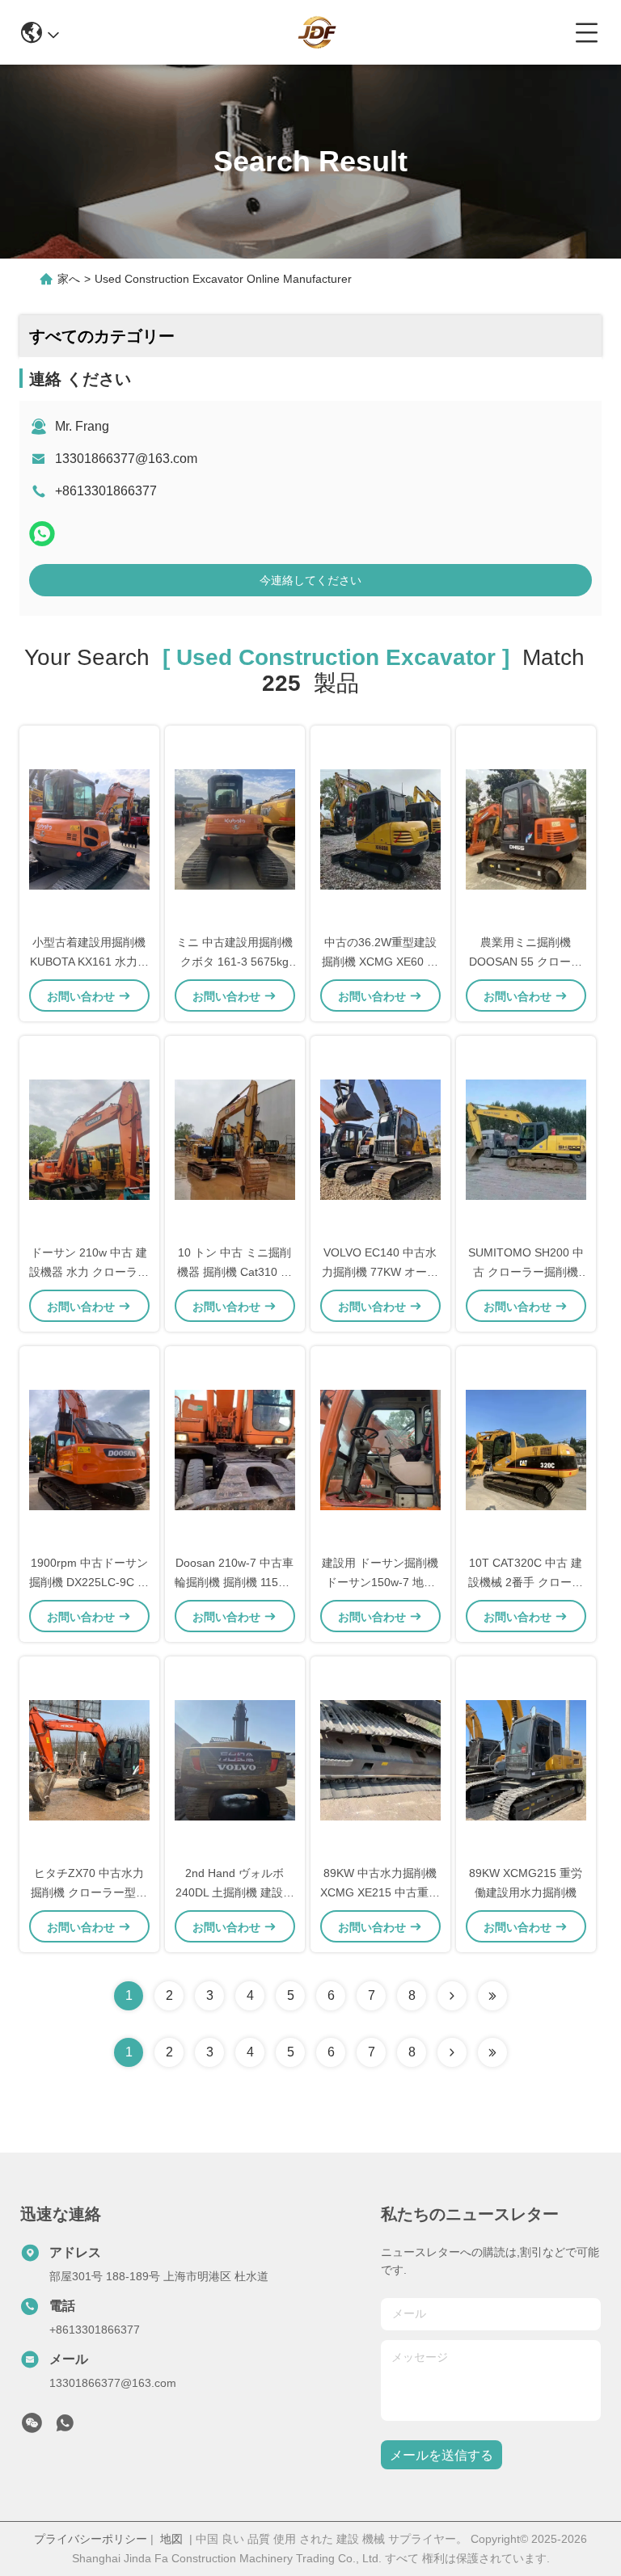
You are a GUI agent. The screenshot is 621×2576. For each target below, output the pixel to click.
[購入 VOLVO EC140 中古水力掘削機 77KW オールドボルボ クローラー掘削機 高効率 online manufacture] (380, 1139)
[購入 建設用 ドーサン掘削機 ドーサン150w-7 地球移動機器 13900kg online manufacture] (380, 1449)
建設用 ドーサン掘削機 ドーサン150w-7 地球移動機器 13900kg (380, 1582)
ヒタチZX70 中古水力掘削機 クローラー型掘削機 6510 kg (89, 1892)
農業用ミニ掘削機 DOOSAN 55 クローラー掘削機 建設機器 (526, 962)
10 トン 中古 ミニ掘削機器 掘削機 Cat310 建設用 (234, 1272)
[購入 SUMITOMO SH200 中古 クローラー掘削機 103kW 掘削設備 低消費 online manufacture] (526, 1139)
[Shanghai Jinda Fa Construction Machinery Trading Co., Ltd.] (317, 32)
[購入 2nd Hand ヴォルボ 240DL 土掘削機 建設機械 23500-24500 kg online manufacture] (235, 1759)
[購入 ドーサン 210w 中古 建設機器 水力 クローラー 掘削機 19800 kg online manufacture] (89, 1139)
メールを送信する (441, 2455)
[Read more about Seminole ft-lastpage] (492, 2052)
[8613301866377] (65, 2427)
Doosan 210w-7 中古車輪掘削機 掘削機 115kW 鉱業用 (234, 1582)
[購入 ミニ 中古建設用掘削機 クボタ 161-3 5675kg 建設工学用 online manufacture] (235, 828)
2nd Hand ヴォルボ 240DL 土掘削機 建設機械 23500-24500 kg (235, 1892)
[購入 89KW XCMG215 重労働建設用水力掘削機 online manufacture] (526, 1759)
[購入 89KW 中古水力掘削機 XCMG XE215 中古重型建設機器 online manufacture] (380, 1759)
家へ (69, 279)
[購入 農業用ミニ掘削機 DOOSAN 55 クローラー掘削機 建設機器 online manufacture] (526, 828)
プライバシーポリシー (91, 2539)
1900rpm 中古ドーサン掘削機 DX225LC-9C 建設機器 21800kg (89, 1582)
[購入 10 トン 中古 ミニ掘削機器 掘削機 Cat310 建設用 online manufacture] (235, 1139)
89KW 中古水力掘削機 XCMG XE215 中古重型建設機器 (380, 1892)
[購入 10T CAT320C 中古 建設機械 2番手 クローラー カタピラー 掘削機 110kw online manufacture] (526, 1449)
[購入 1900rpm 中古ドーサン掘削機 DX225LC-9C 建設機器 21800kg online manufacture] (89, 1449)
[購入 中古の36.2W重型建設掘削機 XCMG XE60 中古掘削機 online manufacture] (380, 828)
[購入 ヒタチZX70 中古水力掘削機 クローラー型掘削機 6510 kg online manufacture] (89, 1759)
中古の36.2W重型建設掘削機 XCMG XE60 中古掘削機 (380, 962)
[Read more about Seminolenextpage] (452, 2052)
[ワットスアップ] (42, 534)
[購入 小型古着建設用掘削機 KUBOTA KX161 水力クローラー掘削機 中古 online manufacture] (89, 828)
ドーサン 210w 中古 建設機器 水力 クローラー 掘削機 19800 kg (89, 1272)
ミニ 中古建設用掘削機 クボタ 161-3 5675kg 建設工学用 (234, 962)
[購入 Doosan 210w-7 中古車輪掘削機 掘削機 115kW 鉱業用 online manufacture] (235, 1449)
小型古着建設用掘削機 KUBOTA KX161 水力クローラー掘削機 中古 (89, 962)
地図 (171, 2539)
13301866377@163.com (126, 459)
